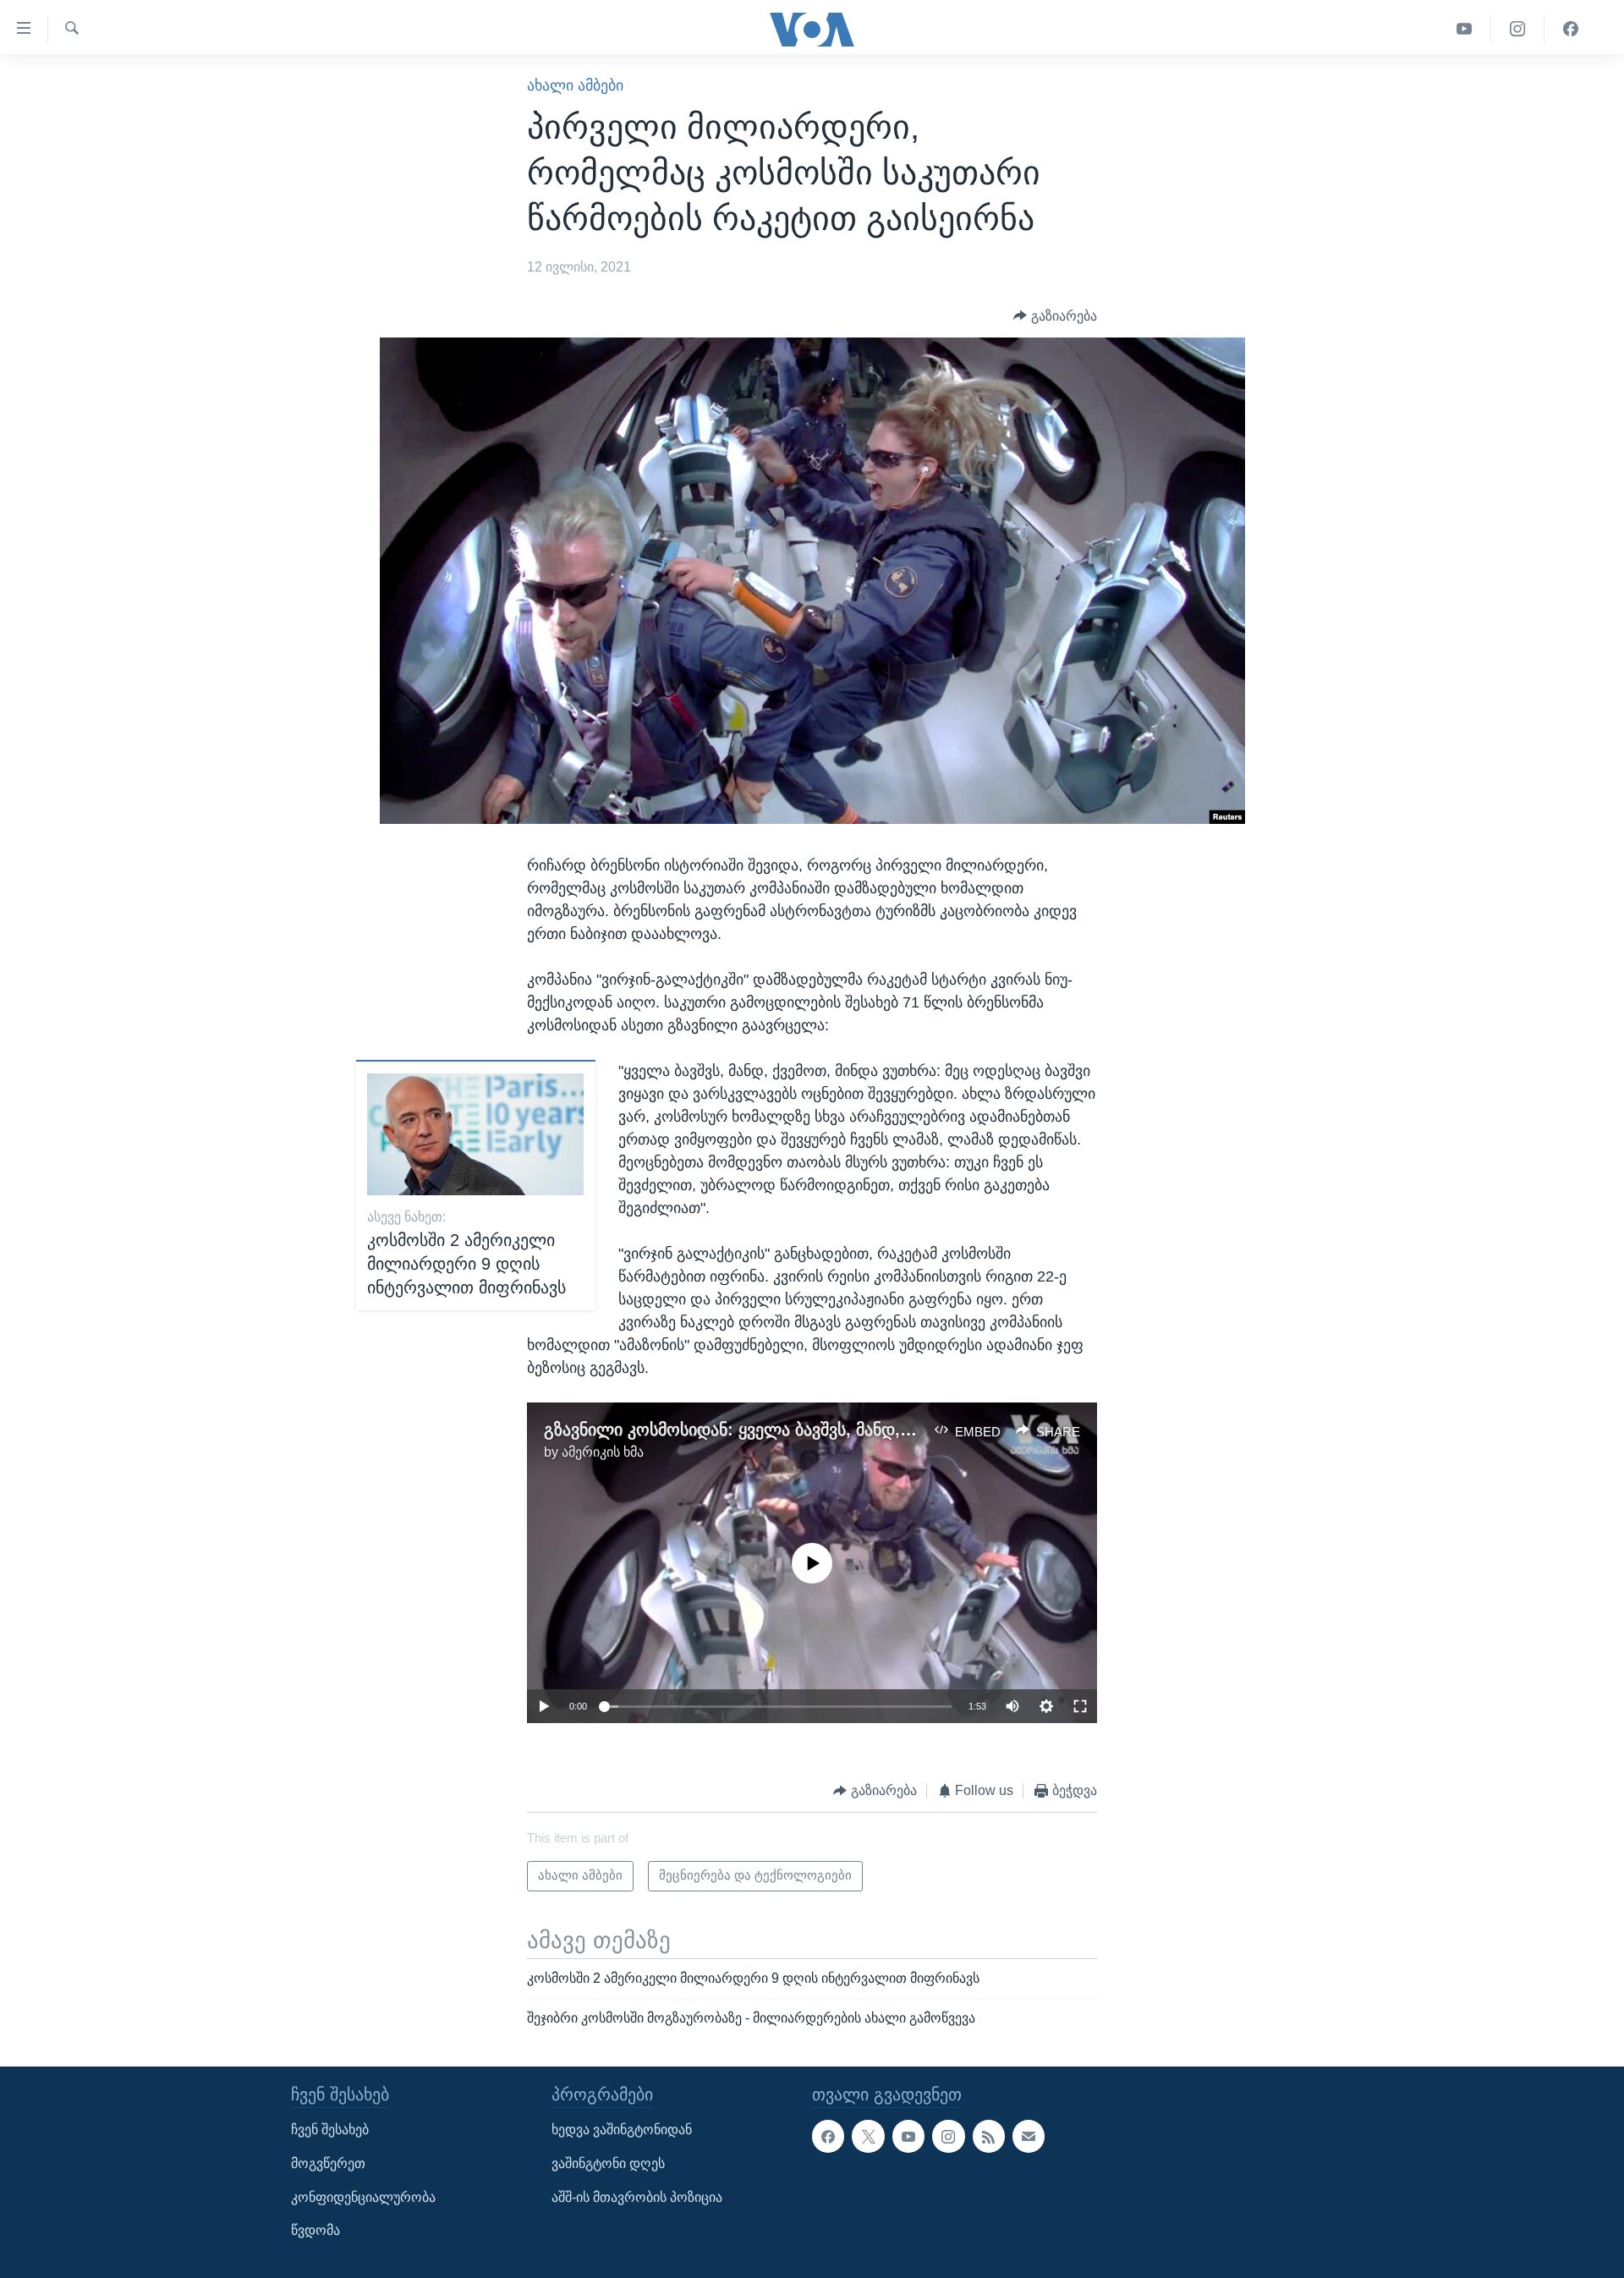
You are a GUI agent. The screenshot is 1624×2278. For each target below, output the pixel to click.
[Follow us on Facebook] (828, 2136)
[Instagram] (1518, 29)
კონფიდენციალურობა (363, 2196)
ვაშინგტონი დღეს (608, 2163)
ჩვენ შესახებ (330, 2130)
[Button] (1055, 316)
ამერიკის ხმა (603, 1452)
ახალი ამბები (575, 85)
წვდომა (315, 2230)
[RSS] (989, 2136)
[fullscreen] (1080, 1706)
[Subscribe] (1029, 2136)
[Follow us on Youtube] (908, 2136)
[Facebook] (1571, 29)
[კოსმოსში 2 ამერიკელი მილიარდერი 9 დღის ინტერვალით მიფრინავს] (475, 1134)
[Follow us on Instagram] (948, 2136)
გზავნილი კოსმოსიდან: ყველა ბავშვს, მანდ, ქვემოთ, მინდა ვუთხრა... (824, 1430)
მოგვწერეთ (328, 2163)
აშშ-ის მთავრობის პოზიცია (637, 2196)
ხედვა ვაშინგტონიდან (622, 2130)
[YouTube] (1465, 29)
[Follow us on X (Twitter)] (868, 2136)
